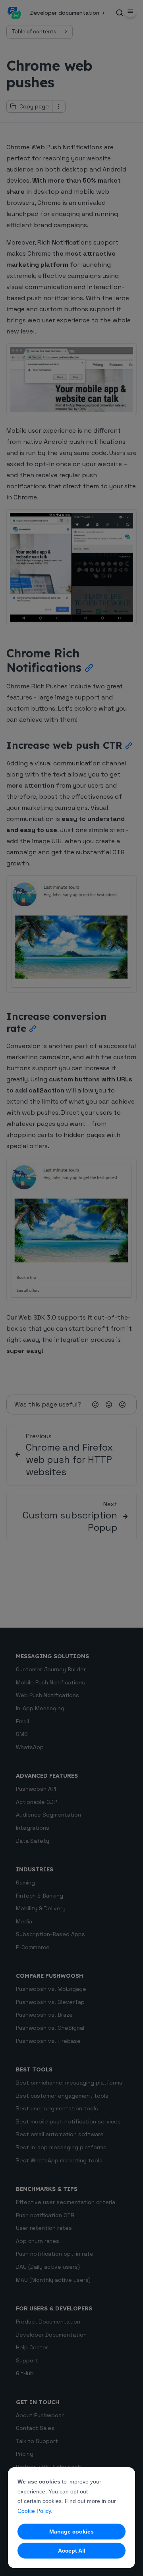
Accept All (72, 2551)
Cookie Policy (34, 2511)
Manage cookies (71, 2532)
